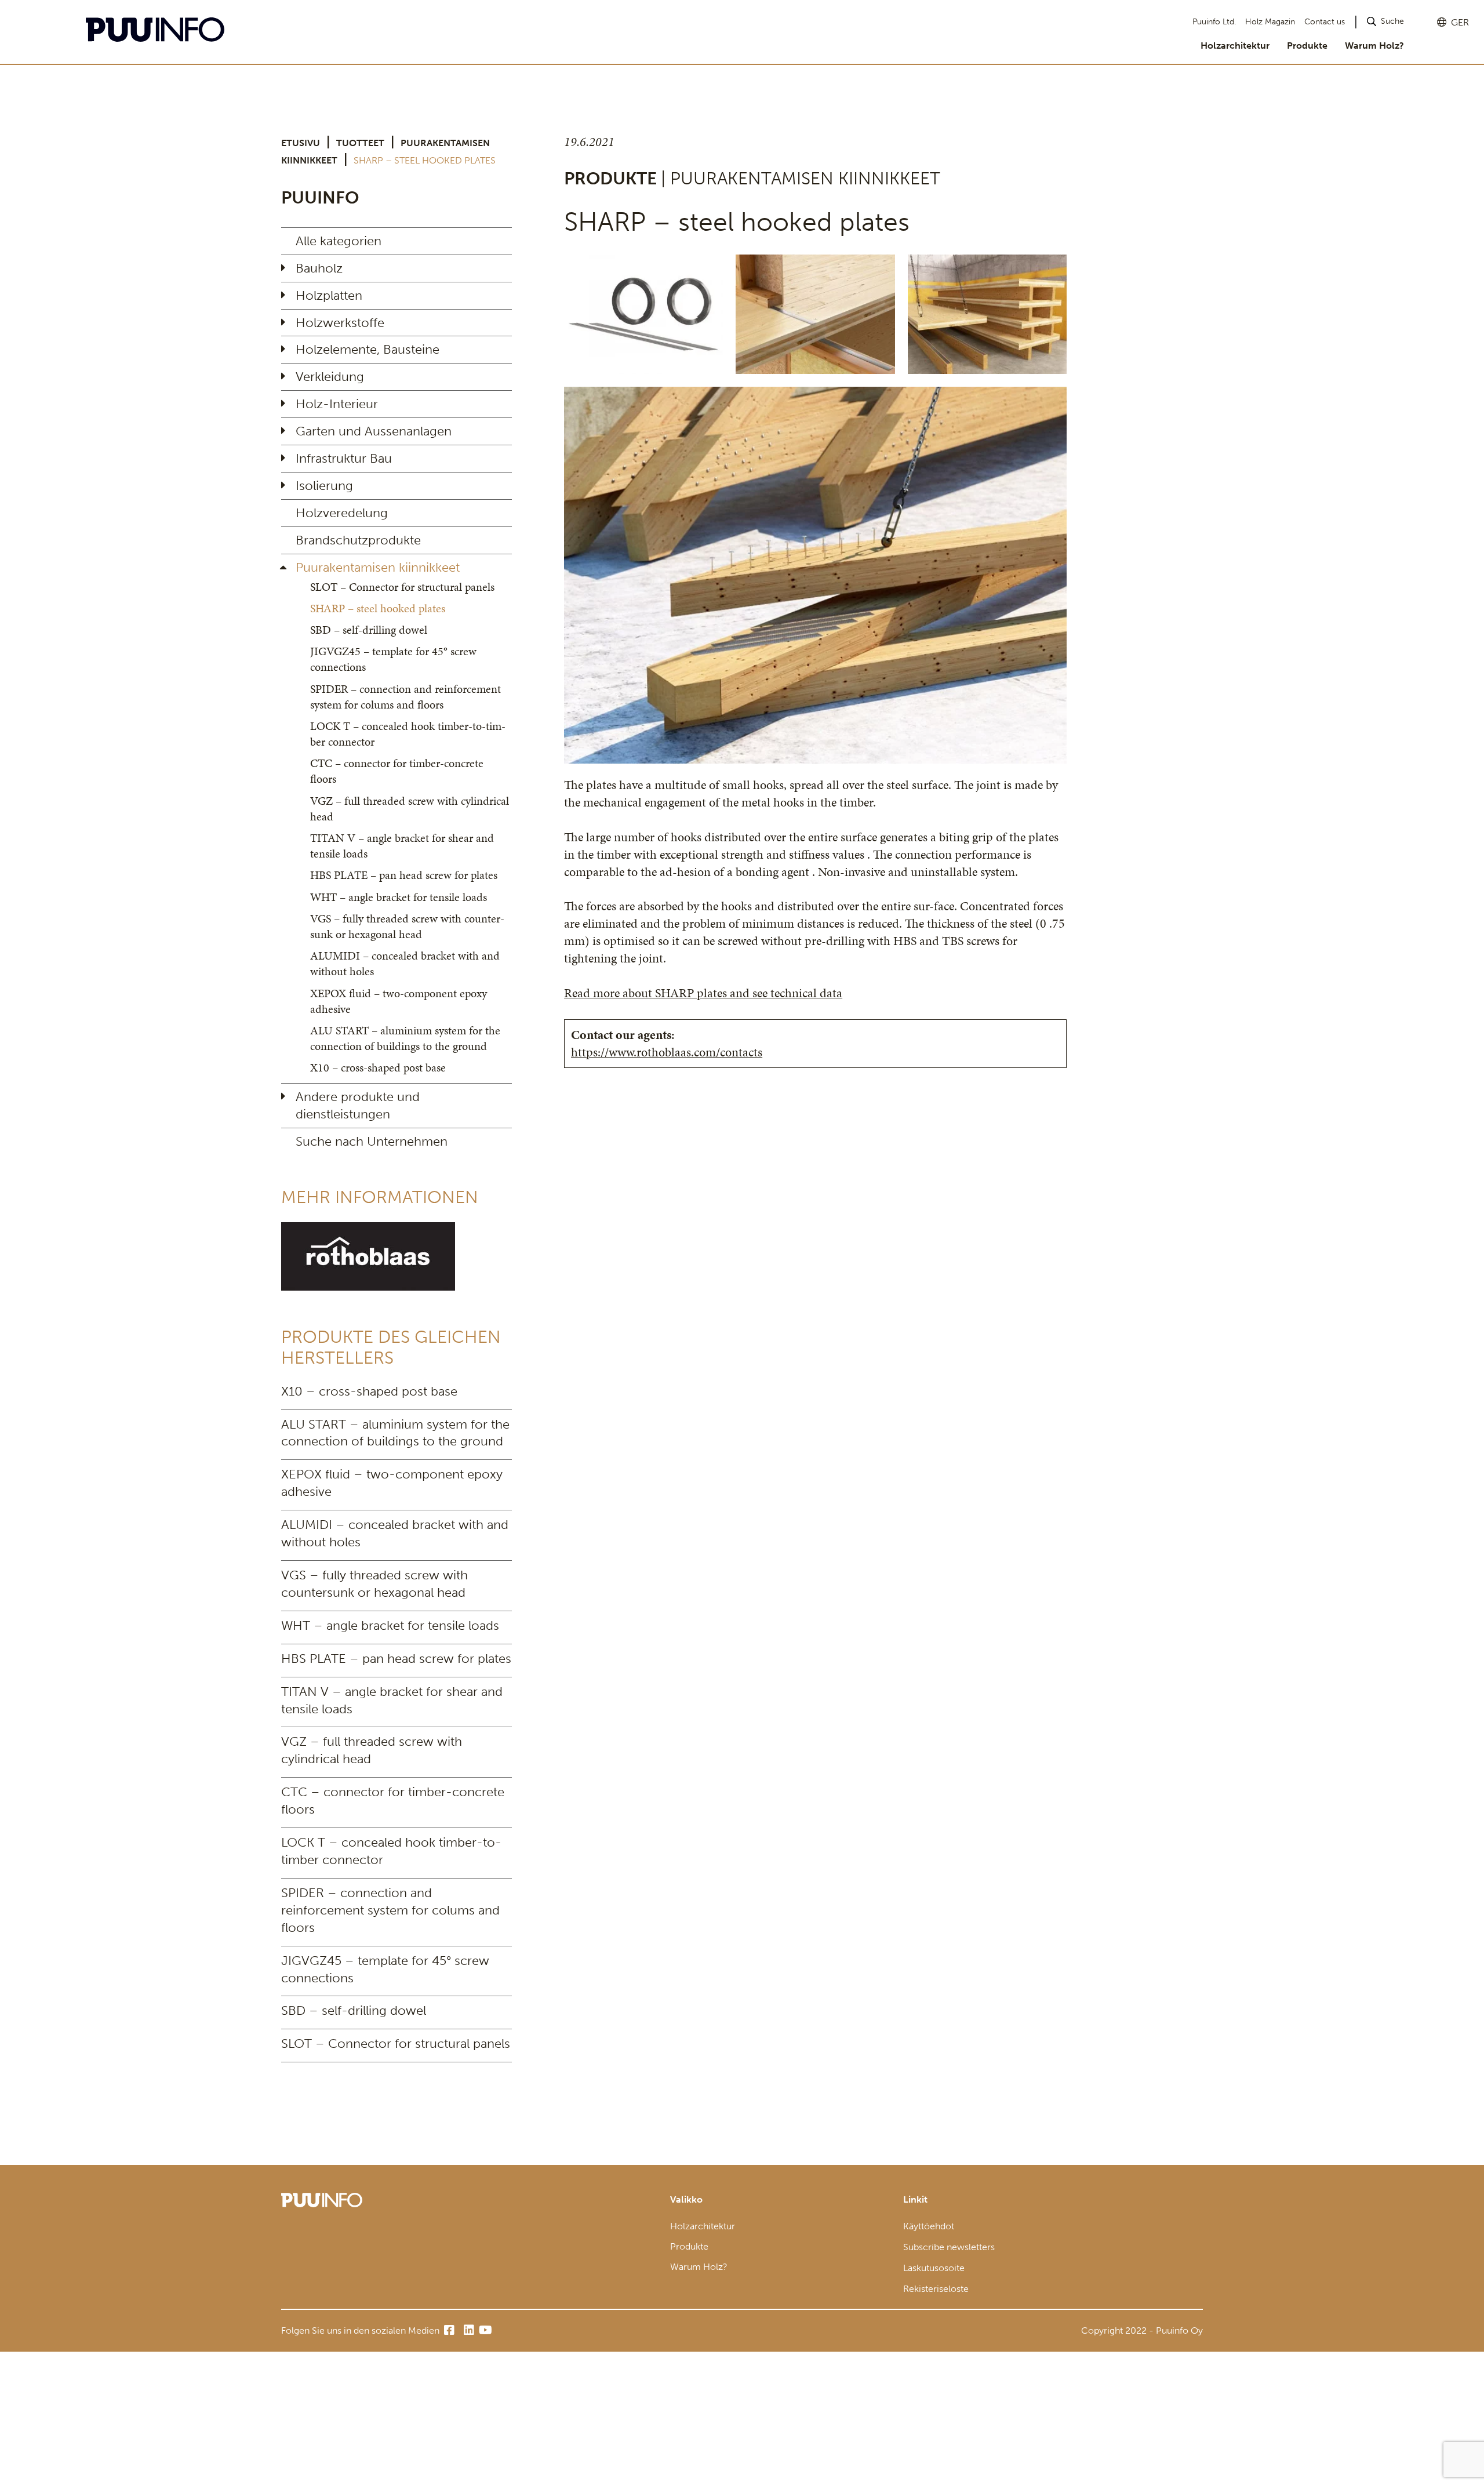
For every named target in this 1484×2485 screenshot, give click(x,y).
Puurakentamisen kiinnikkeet (378, 567)
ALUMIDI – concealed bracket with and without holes (405, 963)
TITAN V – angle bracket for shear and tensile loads (402, 846)
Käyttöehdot (929, 2226)
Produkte (1307, 46)
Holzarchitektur (1235, 46)
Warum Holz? (1374, 46)
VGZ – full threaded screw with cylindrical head (410, 809)
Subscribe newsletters (949, 2247)
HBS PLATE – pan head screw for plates (404, 875)
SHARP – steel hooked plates (378, 608)
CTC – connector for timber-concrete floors (397, 771)
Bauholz (319, 268)
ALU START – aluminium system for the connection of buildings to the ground (405, 1038)
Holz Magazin (1270, 22)
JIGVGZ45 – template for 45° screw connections (393, 659)
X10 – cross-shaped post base (378, 1067)
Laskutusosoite (934, 2268)
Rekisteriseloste (936, 2289)
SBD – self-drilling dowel (369, 630)
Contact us (1325, 22)
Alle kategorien (339, 241)
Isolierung (324, 486)
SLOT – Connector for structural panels (402, 587)
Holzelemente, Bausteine (368, 349)
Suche (1392, 21)
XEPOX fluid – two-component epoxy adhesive (399, 1001)
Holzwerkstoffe (340, 323)
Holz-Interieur (337, 404)
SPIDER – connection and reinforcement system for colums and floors (405, 697)
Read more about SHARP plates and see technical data (703, 993)
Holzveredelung (342, 513)
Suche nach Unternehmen (372, 1141)
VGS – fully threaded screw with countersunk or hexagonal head (407, 926)
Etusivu (301, 143)
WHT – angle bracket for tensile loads (399, 897)
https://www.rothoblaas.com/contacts (667, 1052)
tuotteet (360, 143)
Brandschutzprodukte (358, 540)
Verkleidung (330, 377)
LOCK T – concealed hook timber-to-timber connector (408, 734)
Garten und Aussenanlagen (374, 431)
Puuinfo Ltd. (1214, 22)
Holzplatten (329, 295)
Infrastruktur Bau (344, 458)
